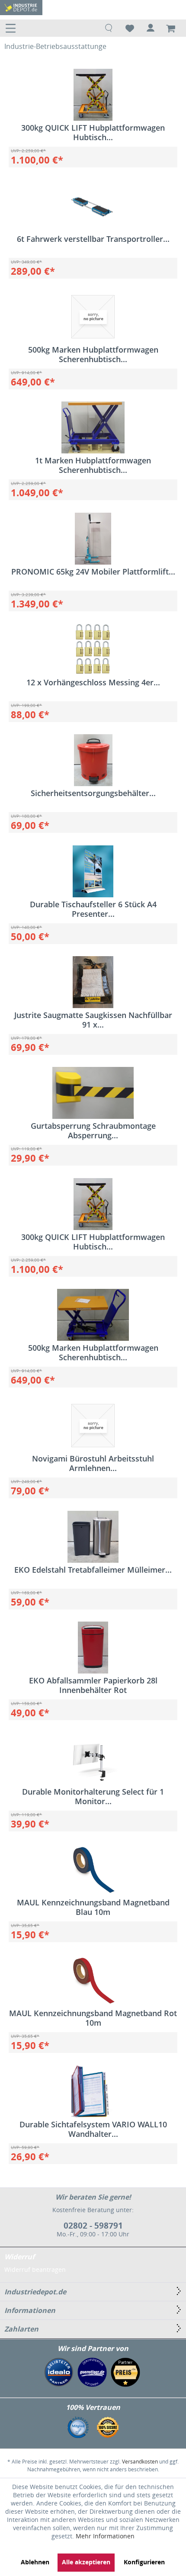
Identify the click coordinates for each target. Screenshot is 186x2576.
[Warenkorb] (172, 28)
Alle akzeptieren (86, 2562)
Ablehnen (35, 2562)
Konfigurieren (144, 2562)
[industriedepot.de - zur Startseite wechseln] (21, 8)
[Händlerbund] (78, 2427)
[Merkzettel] (130, 28)
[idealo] (59, 2372)
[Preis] (125, 2372)
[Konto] (151, 28)
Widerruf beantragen (35, 2269)
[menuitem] (13, 28)
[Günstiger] (92, 2372)
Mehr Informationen (105, 2536)
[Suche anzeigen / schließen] (109, 28)
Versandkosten (140, 2462)
